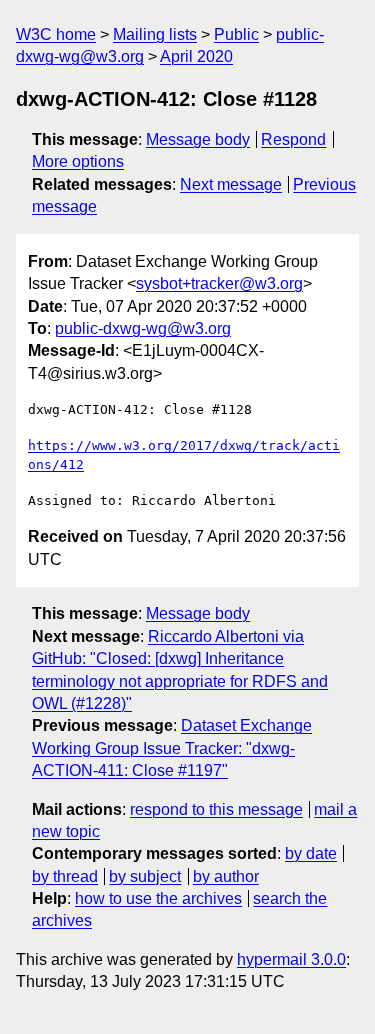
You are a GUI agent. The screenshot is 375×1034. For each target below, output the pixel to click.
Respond (293, 139)
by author (226, 876)
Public (236, 34)
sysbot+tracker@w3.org (219, 283)
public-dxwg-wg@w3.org (143, 328)
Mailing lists (155, 34)
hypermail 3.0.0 (291, 959)
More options (78, 161)
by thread (65, 876)
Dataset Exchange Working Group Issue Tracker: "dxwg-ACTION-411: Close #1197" (172, 748)
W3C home (56, 34)
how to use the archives (158, 898)
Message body (198, 139)
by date (311, 853)
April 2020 (196, 56)
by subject (145, 876)
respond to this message (216, 809)
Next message (231, 184)
